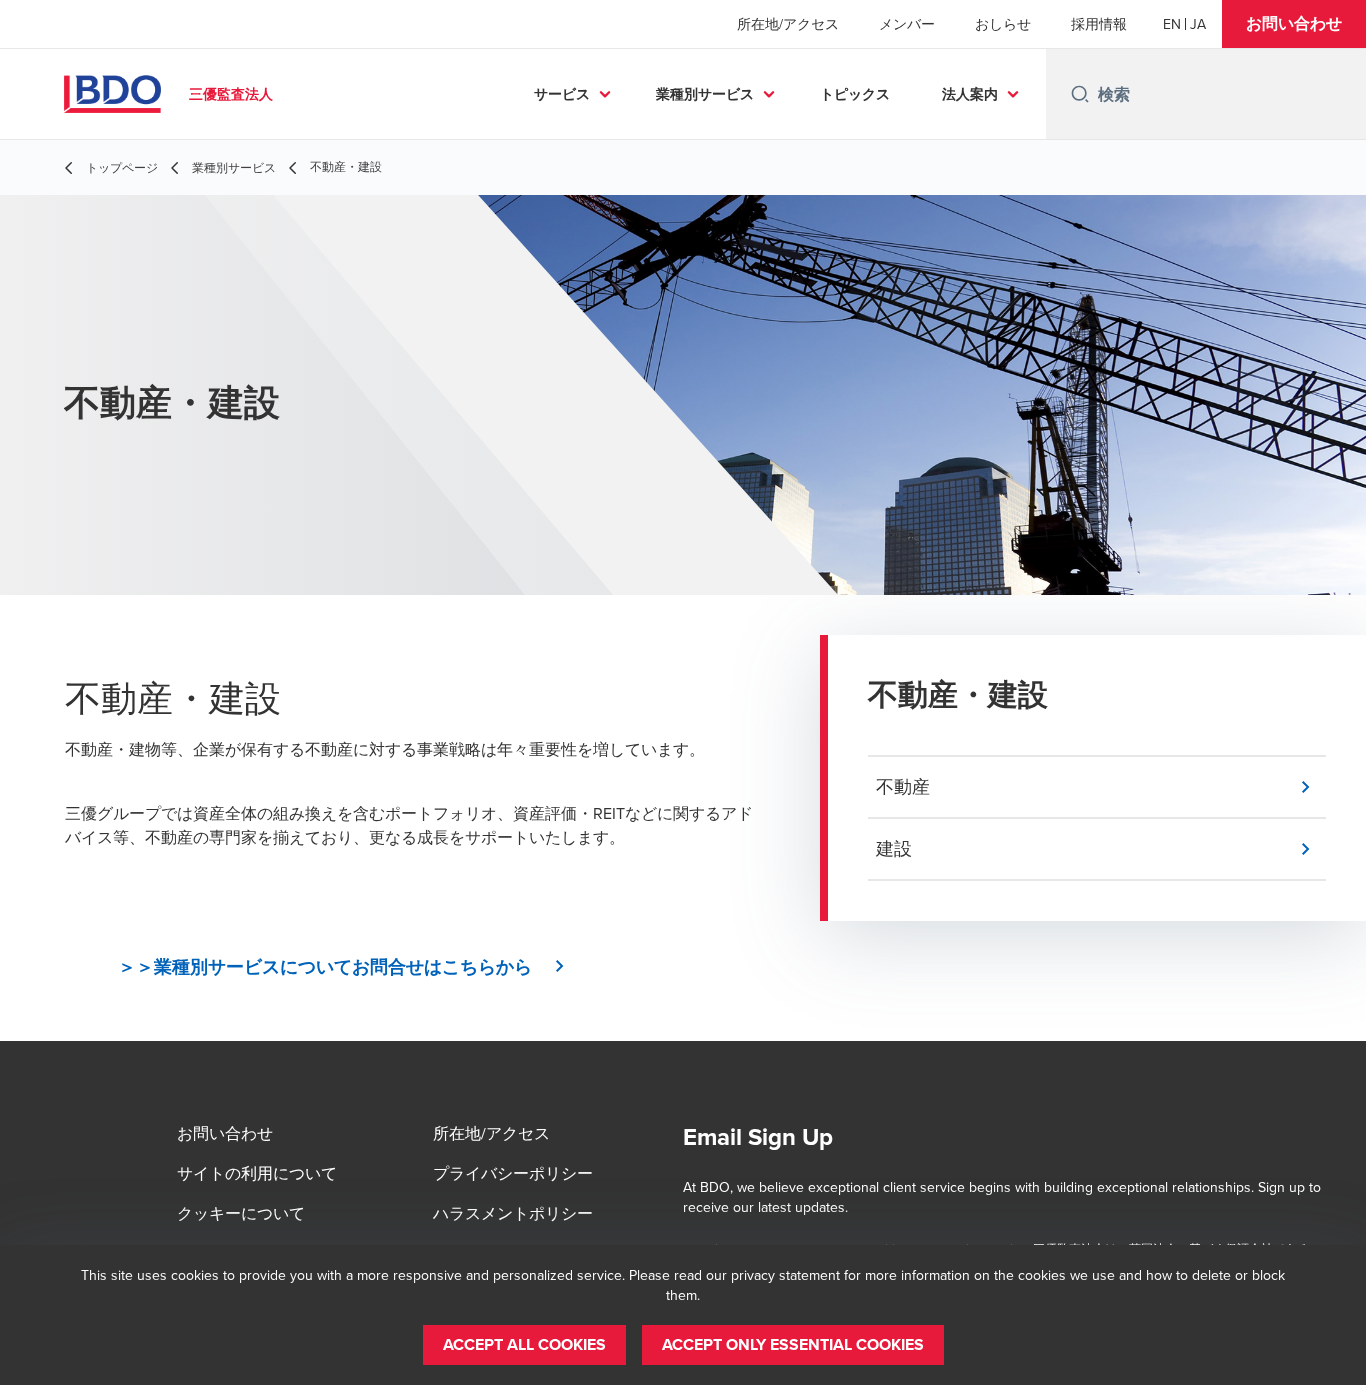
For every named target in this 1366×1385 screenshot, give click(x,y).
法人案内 (970, 94)
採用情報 (1099, 24)
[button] (1294, 24)
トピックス (855, 94)
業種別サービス (705, 94)
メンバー (907, 24)
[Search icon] (1080, 94)
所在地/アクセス (788, 24)
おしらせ (1003, 24)
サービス (562, 94)
